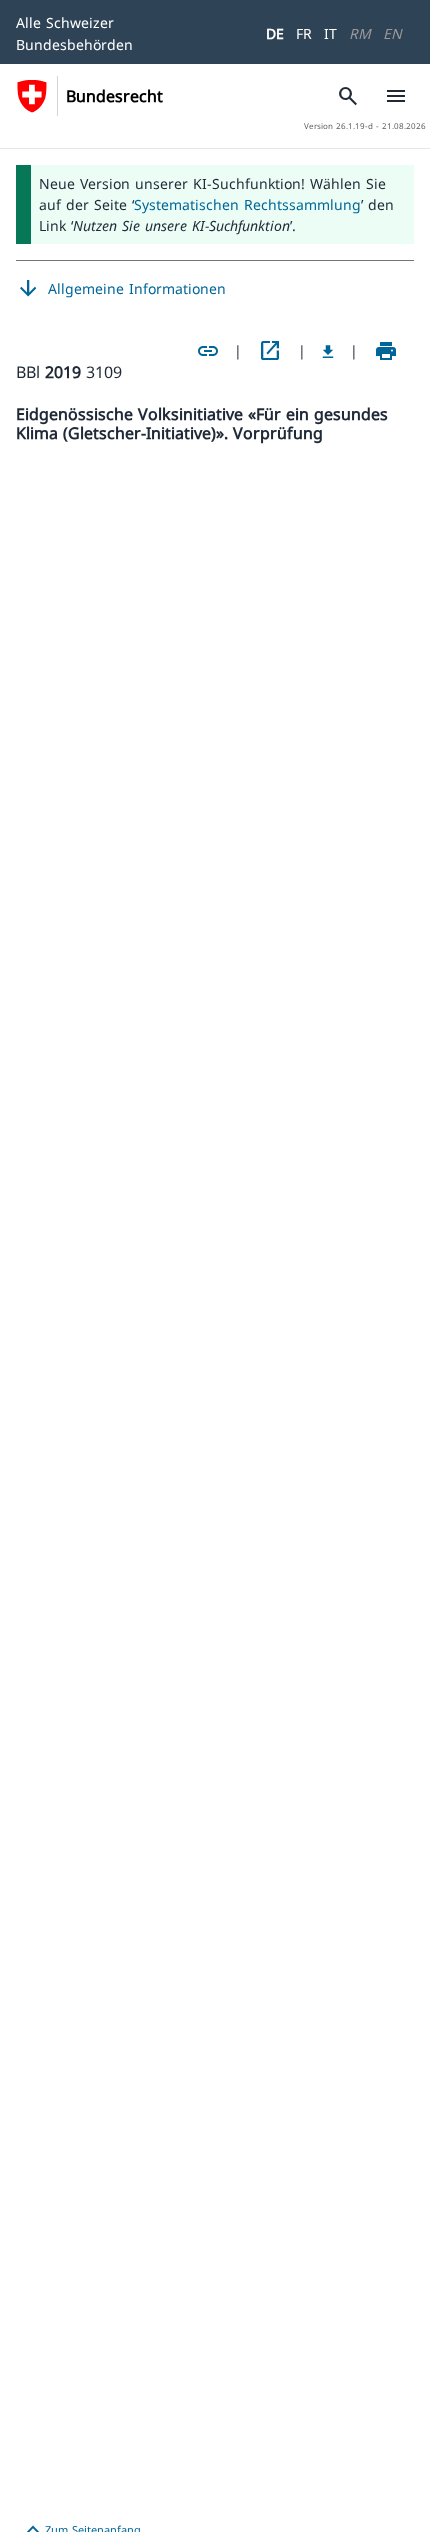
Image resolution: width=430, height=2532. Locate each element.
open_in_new (270, 351)
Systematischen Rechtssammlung (247, 204)
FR (304, 33)
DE (275, 33)
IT (330, 33)
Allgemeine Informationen (121, 289)
